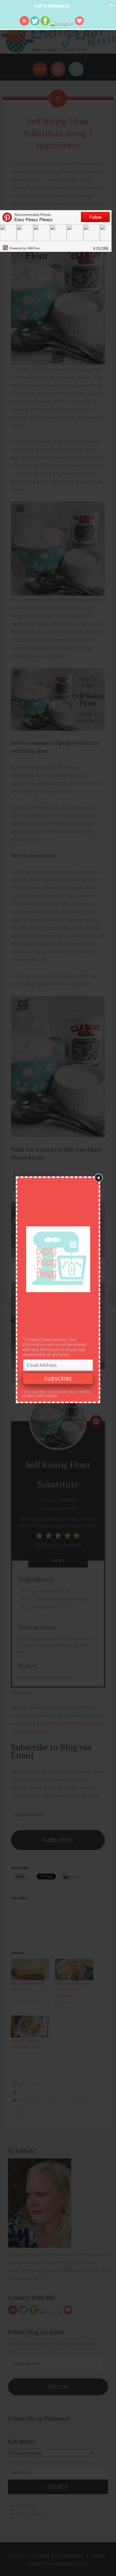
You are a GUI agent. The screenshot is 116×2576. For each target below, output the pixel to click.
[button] (101, 246)
